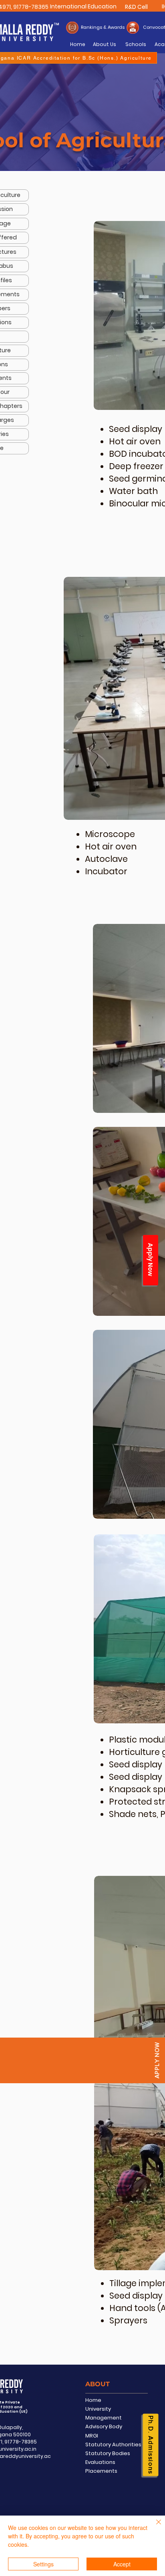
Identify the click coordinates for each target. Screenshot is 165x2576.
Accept (122, 2564)
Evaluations (100, 2462)
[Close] (154, 2527)
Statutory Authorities (113, 2444)
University (98, 2409)
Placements (101, 2471)
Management (104, 2418)
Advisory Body (104, 2426)
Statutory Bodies (108, 2453)
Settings (43, 2564)
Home (93, 2400)
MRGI (92, 2436)
